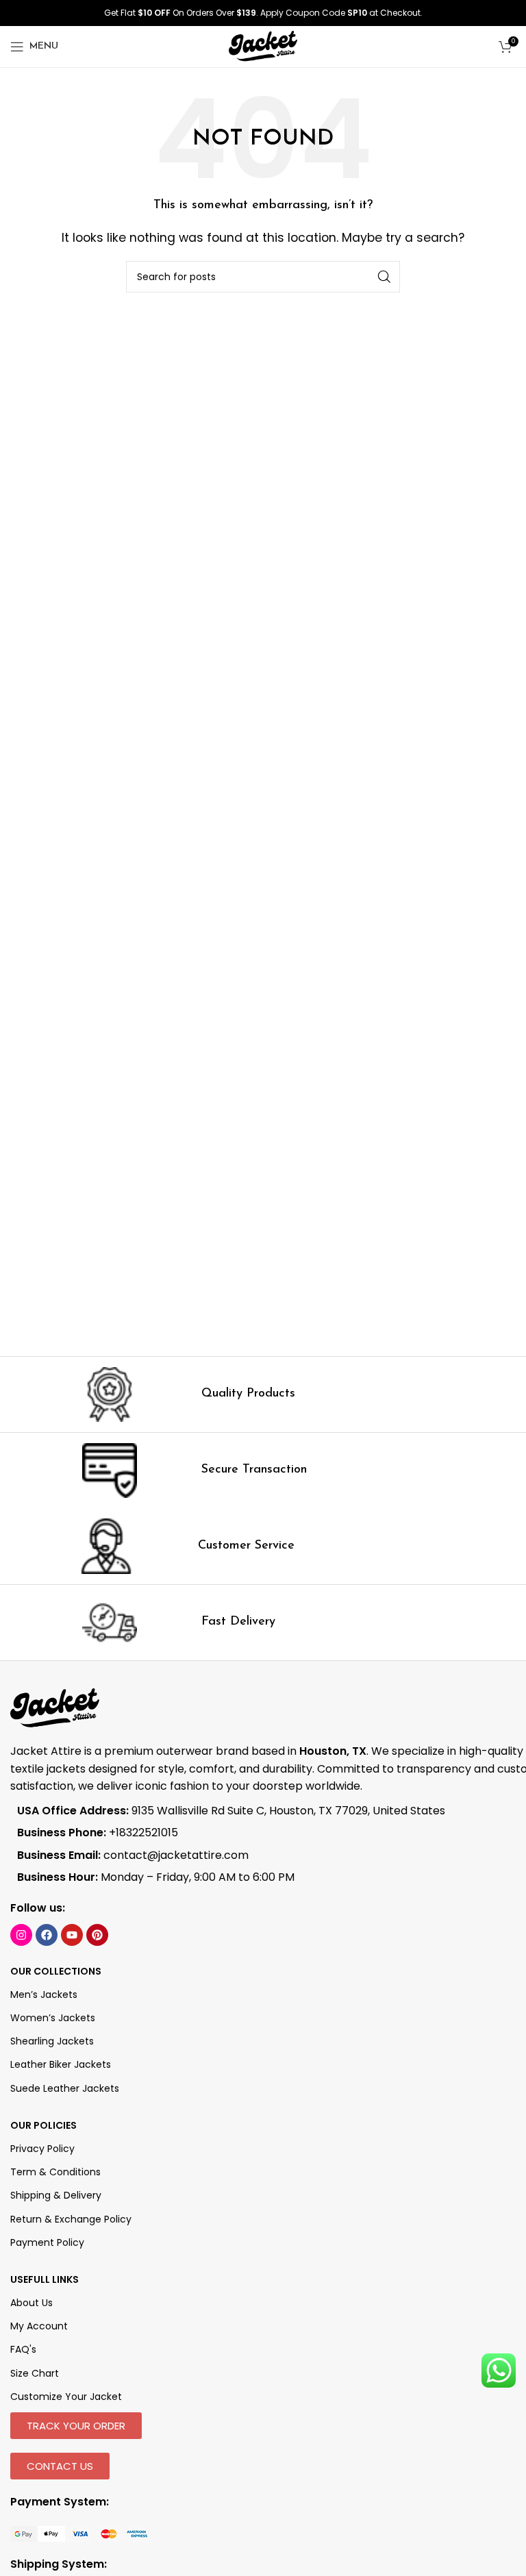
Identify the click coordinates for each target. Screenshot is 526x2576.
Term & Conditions (55, 2172)
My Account (39, 2326)
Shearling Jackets (52, 2041)
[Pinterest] (97, 1935)
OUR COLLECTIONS (56, 1971)
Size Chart (35, 2373)
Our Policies (43, 2125)
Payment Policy (47, 2242)
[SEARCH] (384, 277)
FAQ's (23, 2349)
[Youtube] (72, 1935)
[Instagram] (21, 1935)
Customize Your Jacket (66, 2397)
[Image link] (80, 2533)
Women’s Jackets (53, 2018)
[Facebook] (47, 1935)
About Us (32, 2303)
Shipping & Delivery (56, 2195)
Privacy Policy (42, 2149)
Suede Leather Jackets (65, 2088)
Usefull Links (45, 2279)
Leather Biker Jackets (61, 2064)
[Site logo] (263, 46)
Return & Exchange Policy (71, 2219)
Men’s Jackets (44, 1994)
